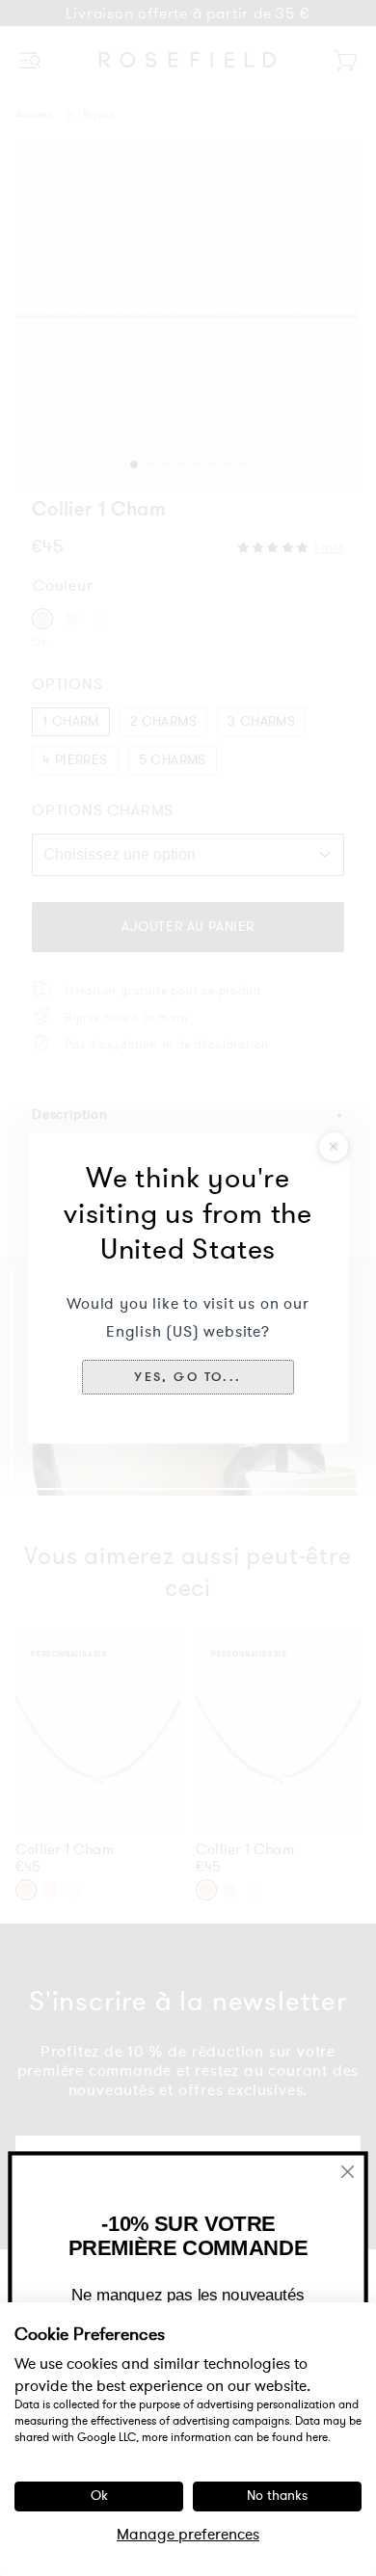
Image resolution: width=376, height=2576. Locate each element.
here (317, 2437)
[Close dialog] (348, 2172)
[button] (188, 1377)
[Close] (334, 1147)
